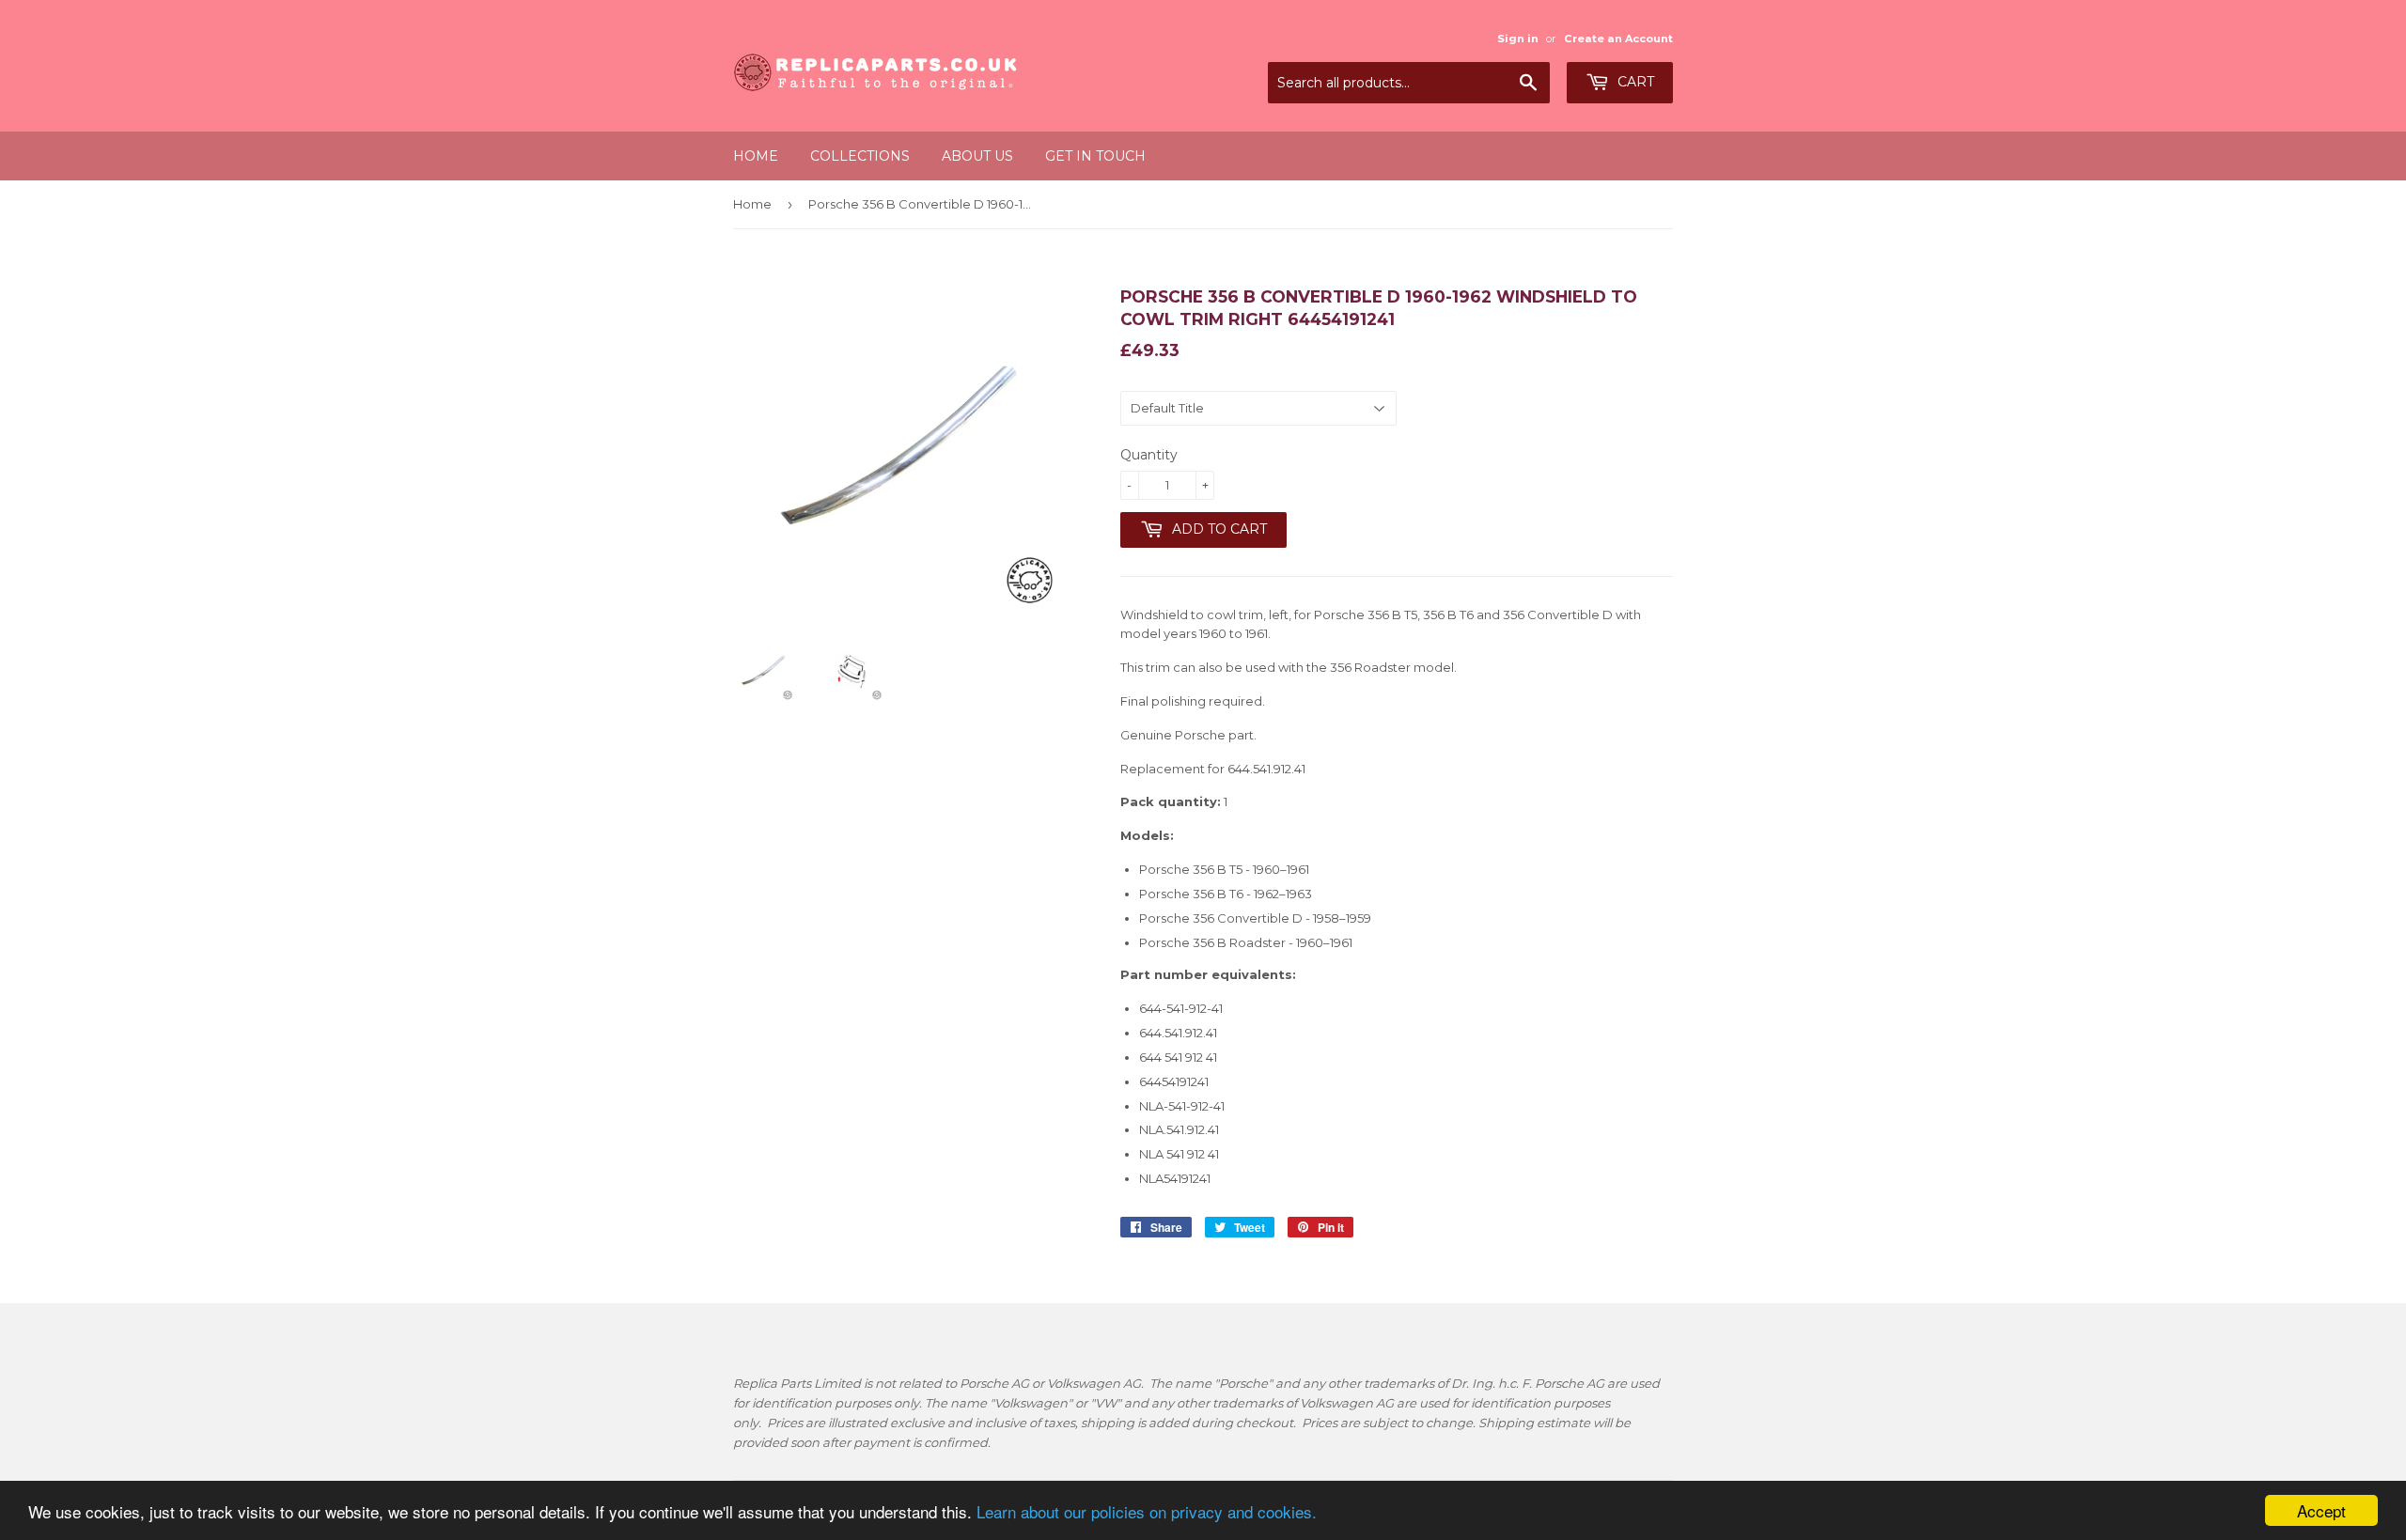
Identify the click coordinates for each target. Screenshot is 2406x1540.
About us (977, 156)
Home (756, 156)
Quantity (1149, 455)
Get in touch (1095, 156)
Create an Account (1618, 39)
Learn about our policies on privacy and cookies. (1147, 1511)
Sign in (1518, 39)
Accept (2321, 1510)
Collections (860, 156)
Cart (1634, 82)
